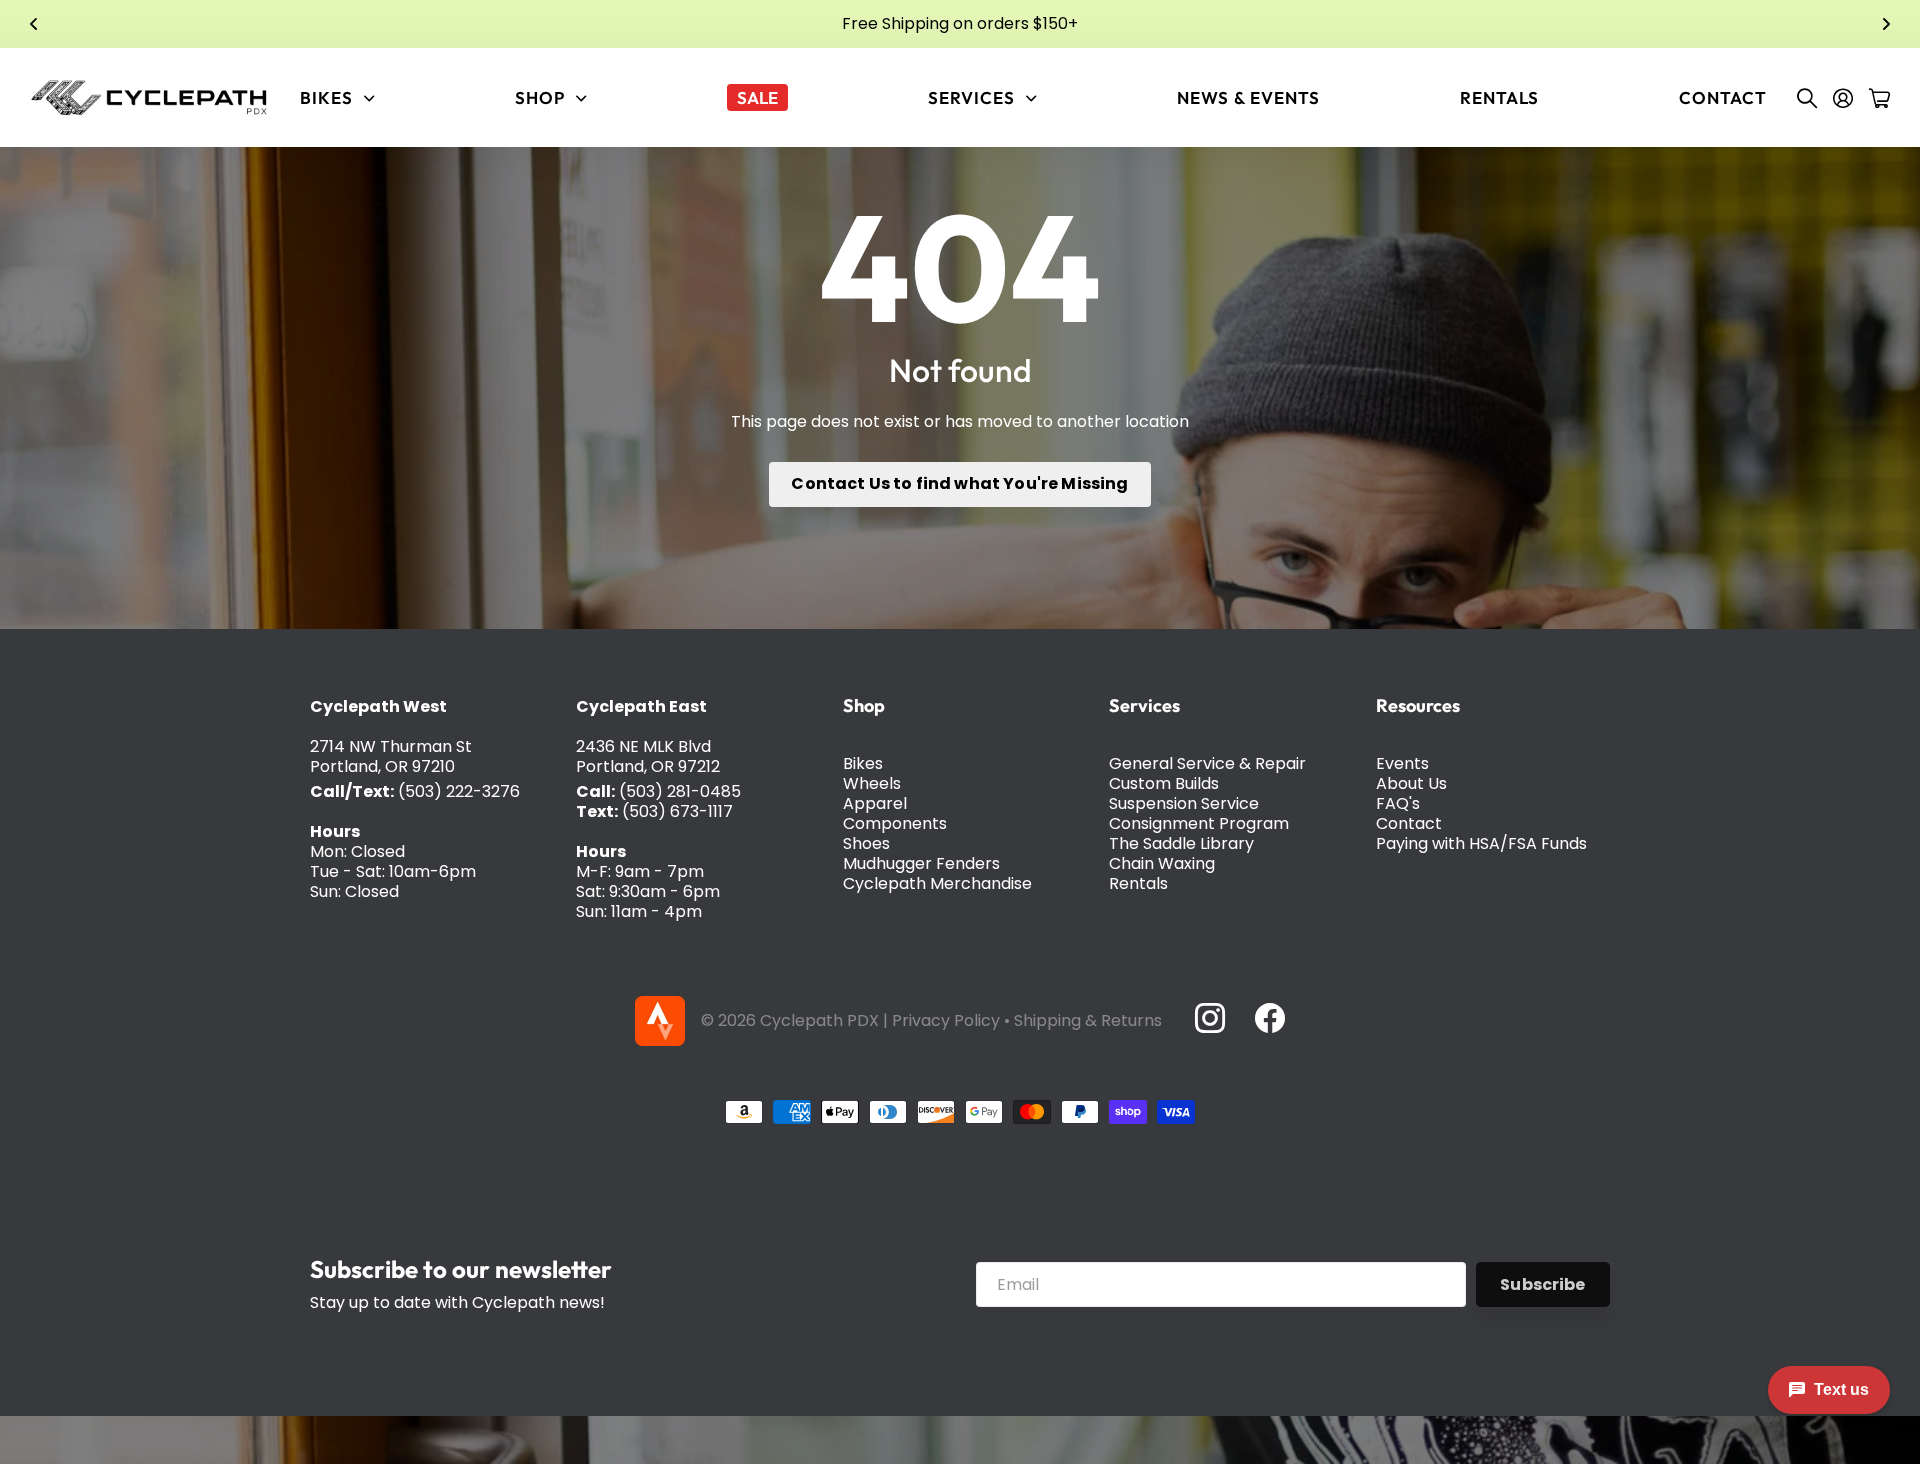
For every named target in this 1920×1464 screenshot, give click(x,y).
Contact (1723, 97)
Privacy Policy (946, 1020)
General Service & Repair (1207, 763)
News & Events (1248, 97)
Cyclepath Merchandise (937, 883)
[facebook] (1270, 1018)
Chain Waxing (1162, 863)
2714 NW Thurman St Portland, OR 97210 (391, 756)
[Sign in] (1843, 98)
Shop (864, 705)
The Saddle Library (1181, 843)
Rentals (1499, 97)
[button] (34, 24)
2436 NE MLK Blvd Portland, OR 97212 (648, 756)
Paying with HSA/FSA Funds (1481, 843)
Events (1402, 763)
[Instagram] (1209, 1018)
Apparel (875, 803)
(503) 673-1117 (677, 811)
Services (1144, 705)
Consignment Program (1199, 823)
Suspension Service (1184, 803)
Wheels (872, 783)
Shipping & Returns (1088, 1020)
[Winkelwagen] (1879, 98)
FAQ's (1398, 803)
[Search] (1807, 98)
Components (895, 823)
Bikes (863, 763)
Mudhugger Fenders (921, 863)
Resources (1418, 705)
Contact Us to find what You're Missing (959, 483)
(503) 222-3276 (459, 791)
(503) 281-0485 (680, 791)
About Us (1411, 783)
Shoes (866, 843)
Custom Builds (1164, 783)
